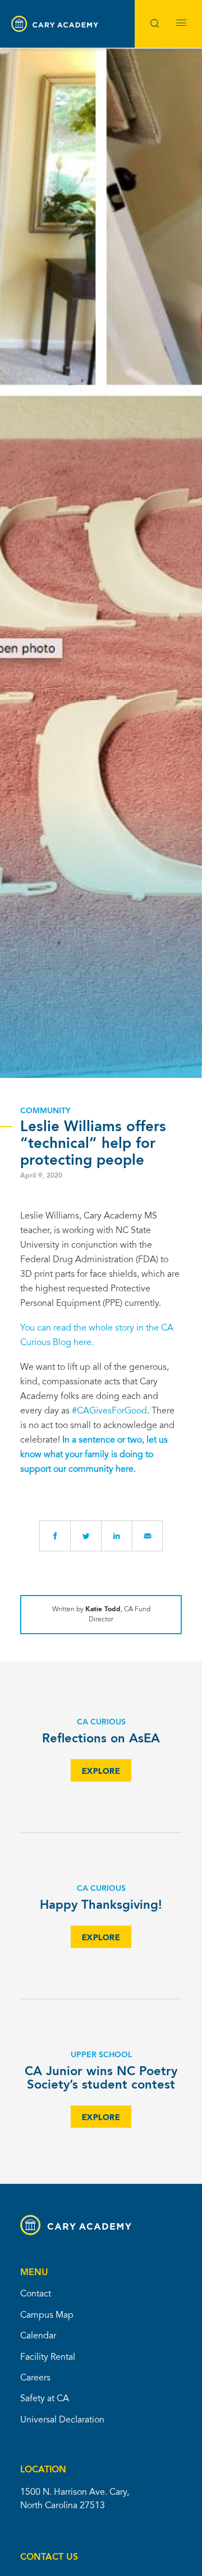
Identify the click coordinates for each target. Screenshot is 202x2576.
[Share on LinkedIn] (116, 1536)
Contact (36, 2294)
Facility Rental (48, 2358)
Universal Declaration (62, 2420)
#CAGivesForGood (109, 1411)
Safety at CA (45, 2399)
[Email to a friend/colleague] (147, 1536)
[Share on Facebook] (55, 1536)
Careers (35, 2378)
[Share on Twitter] (86, 1536)
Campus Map (47, 2315)
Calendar (38, 2336)
